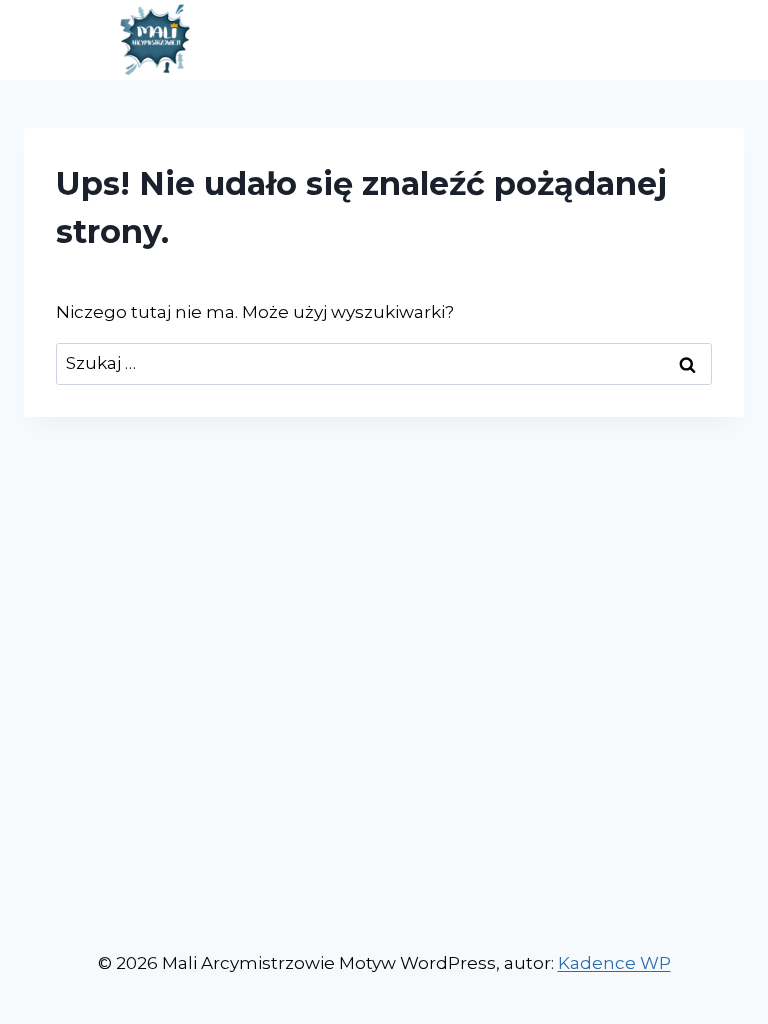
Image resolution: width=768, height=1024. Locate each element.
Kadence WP (614, 963)
